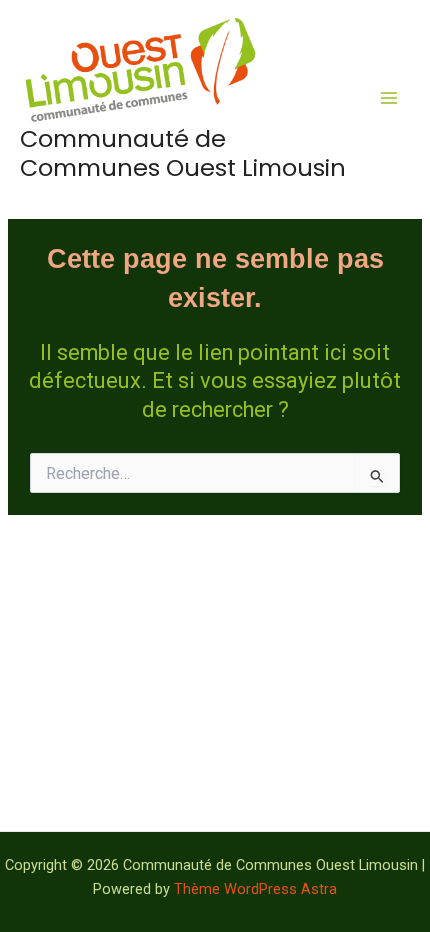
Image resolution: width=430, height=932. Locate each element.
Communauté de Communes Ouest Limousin (183, 152)
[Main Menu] (389, 98)
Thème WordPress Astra (255, 889)
